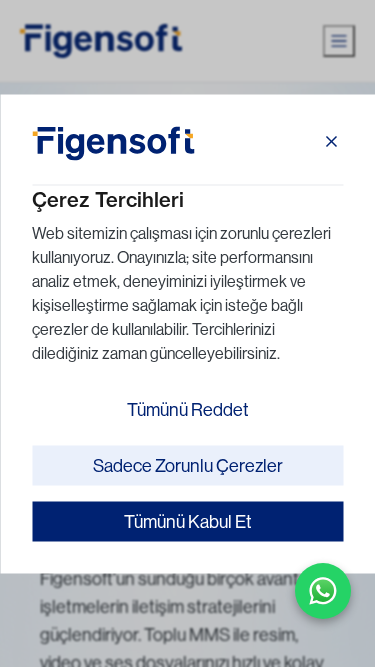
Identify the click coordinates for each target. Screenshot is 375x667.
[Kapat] (331, 143)
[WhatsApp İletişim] (323, 591)
